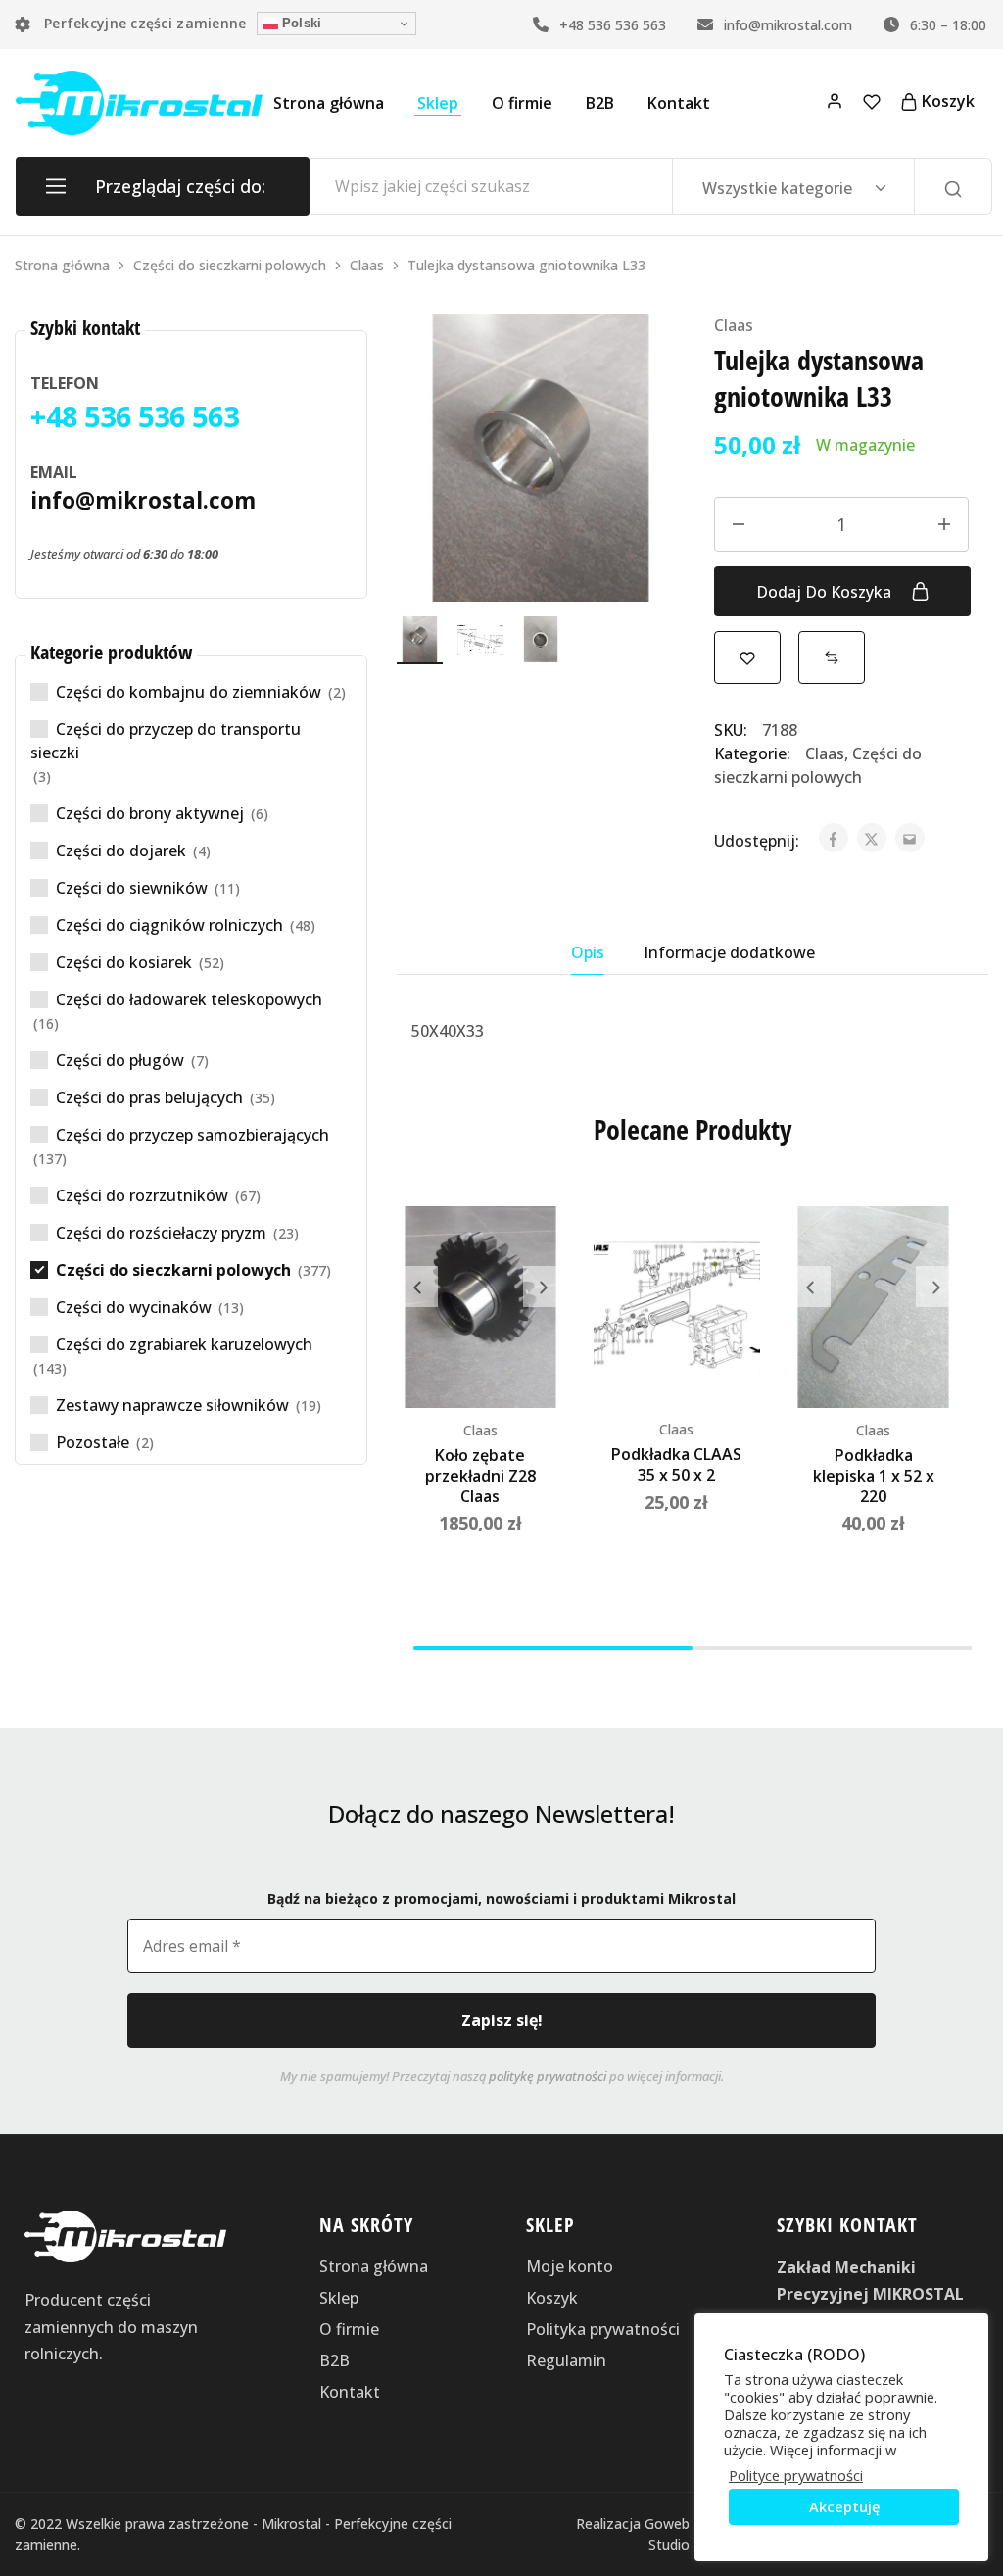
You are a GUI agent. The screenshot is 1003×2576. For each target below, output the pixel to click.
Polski (300, 23)
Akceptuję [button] (844, 2506)
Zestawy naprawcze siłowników (172, 1405)
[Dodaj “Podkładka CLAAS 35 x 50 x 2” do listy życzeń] (731, 1245)
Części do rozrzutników (142, 1195)
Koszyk (552, 2298)
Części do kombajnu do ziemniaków (189, 692)
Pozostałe (93, 1442)
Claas (367, 265)
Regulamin (566, 2360)
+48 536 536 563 (611, 24)
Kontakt (679, 103)
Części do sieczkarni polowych (230, 265)
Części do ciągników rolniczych (169, 925)
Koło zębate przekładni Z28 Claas (480, 1476)
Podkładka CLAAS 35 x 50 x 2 (676, 1464)
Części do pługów (120, 1060)
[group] (480, 1307)
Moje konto (570, 2266)
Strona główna (329, 103)
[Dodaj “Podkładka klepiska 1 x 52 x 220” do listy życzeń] (928, 1245)
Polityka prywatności (603, 2329)
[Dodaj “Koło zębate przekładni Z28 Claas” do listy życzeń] (535, 1245)
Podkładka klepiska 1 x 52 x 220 (874, 1476)
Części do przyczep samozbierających (192, 1135)
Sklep (438, 103)
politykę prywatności (548, 2076)
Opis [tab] (588, 952)
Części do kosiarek (124, 962)
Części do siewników (132, 888)
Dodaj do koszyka (826, 592)
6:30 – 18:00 (946, 24)
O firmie (522, 103)
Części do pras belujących (149, 1097)
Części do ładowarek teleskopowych (189, 999)
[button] (832, 656)
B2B (600, 103)
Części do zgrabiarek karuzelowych (184, 1344)
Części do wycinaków (134, 1307)
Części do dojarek (121, 851)
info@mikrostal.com (786, 24)
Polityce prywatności (796, 2475)
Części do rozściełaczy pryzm (161, 1233)
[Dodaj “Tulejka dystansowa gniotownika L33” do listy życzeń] (747, 656)
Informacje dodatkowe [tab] (729, 952)
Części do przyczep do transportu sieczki (166, 741)
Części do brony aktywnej (150, 813)
